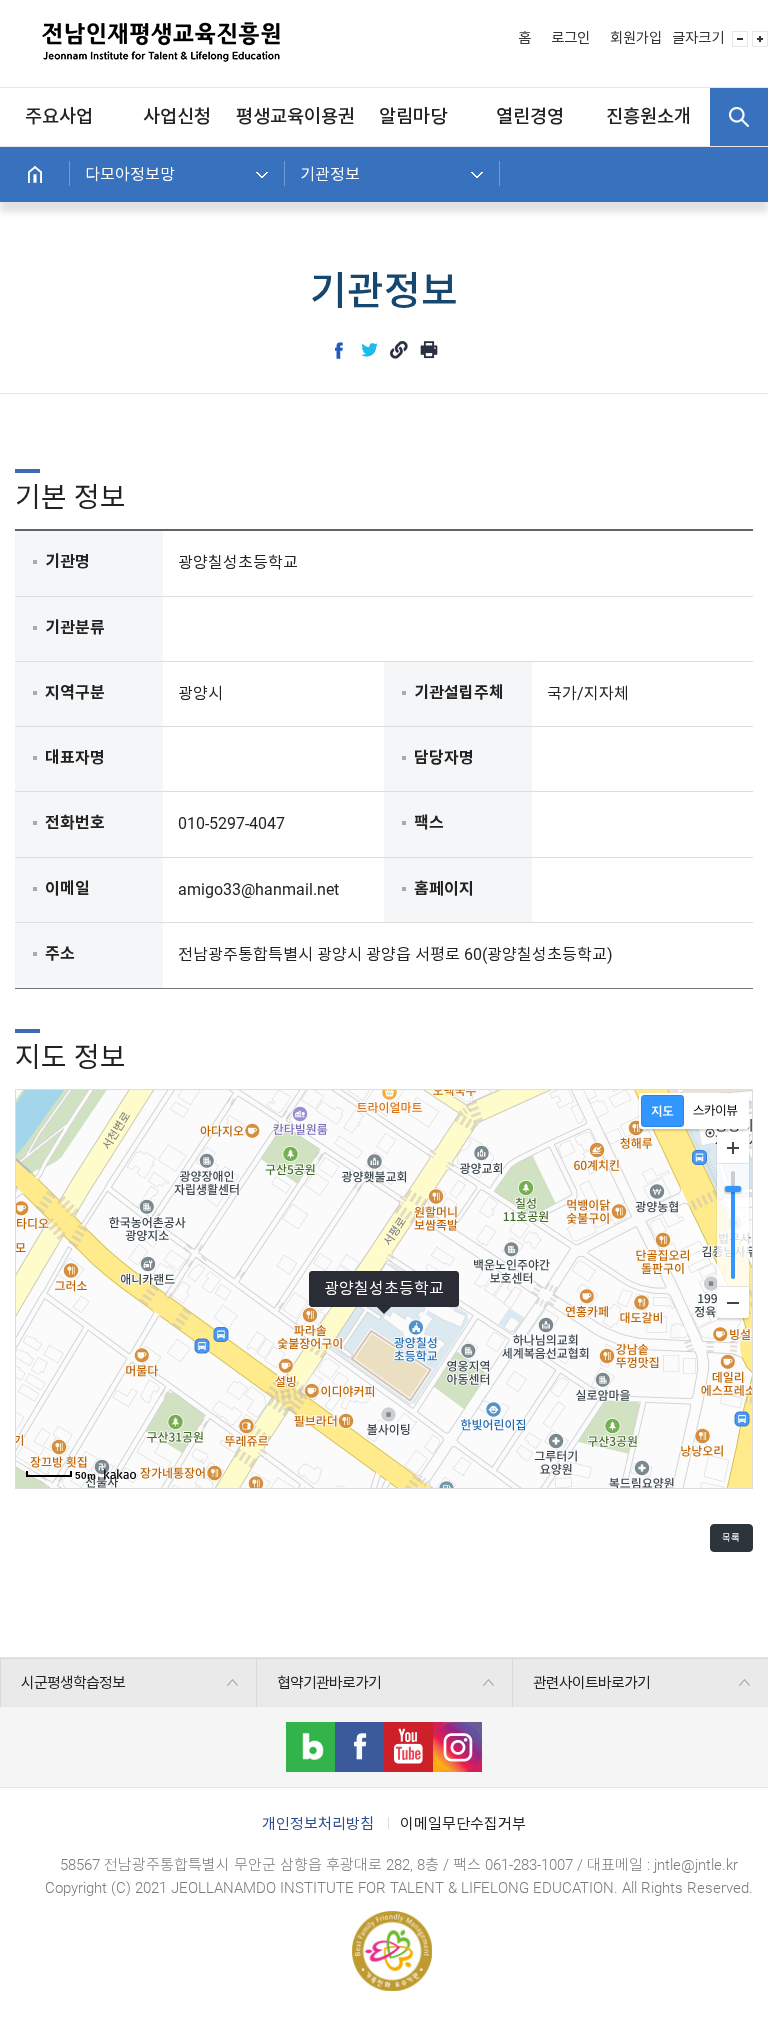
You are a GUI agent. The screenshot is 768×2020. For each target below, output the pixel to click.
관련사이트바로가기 (591, 1683)
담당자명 (444, 757)
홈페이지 (444, 888)
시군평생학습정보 (73, 1683)
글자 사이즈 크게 (760, 39)
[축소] (733, 1302)
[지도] (662, 1111)
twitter (369, 350)
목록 (731, 1537)
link (399, 350)
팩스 (429, 822)
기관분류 (75, 627)
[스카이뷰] (715, 1111)
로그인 (570, 38)
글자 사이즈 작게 (740, 39)
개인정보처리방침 (318, 1824)
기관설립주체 (459, 692)
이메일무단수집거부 (463, 1824)
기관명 (67, 561)
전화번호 (75, 822)
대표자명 (75, 757)
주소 (60, 953)
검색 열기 (739, 117)
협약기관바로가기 (329, 1683)
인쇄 (429, 350)
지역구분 (75, 692)
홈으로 (35, 174)
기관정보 (330, 174)
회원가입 (636, 38)
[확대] (733, 1148)
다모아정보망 (130, 174)
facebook (339, 350)
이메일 (67, 888)
